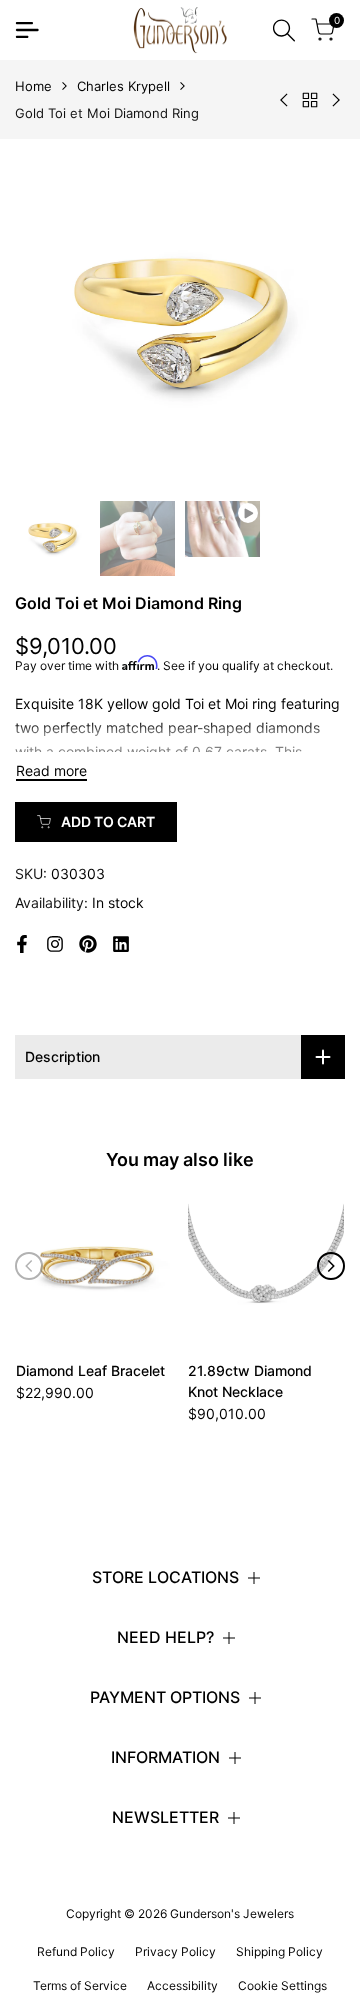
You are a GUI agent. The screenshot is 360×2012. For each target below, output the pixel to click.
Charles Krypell (123, 86)
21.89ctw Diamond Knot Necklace (250, 1381)
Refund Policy (76, 1951)
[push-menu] (27, 30)
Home (33, 86)
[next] (331, 1266)
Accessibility (182, 1985)
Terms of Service (80, 1985)
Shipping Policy (279, 1951)
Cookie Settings (282, 1985)
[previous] (29, 1266)
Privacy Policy (175, 1951)
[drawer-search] (284, 30)
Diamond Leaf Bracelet (90, 1370)
